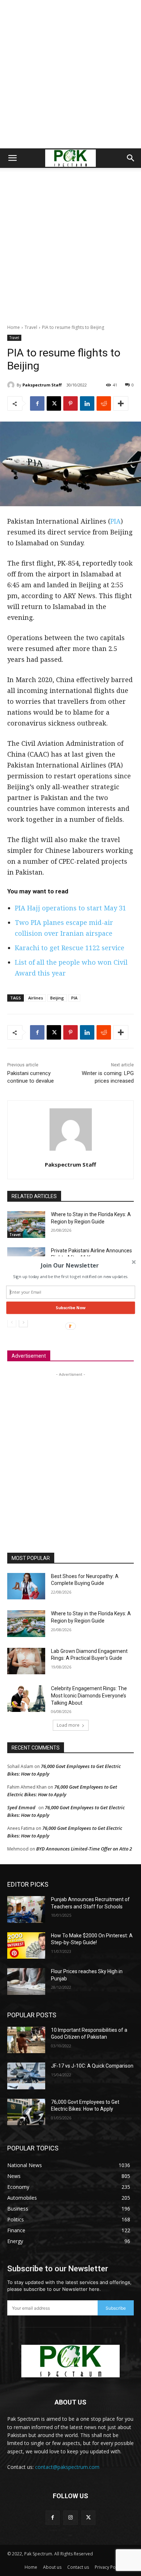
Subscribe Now (70, 1308)
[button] (70, 1265)
